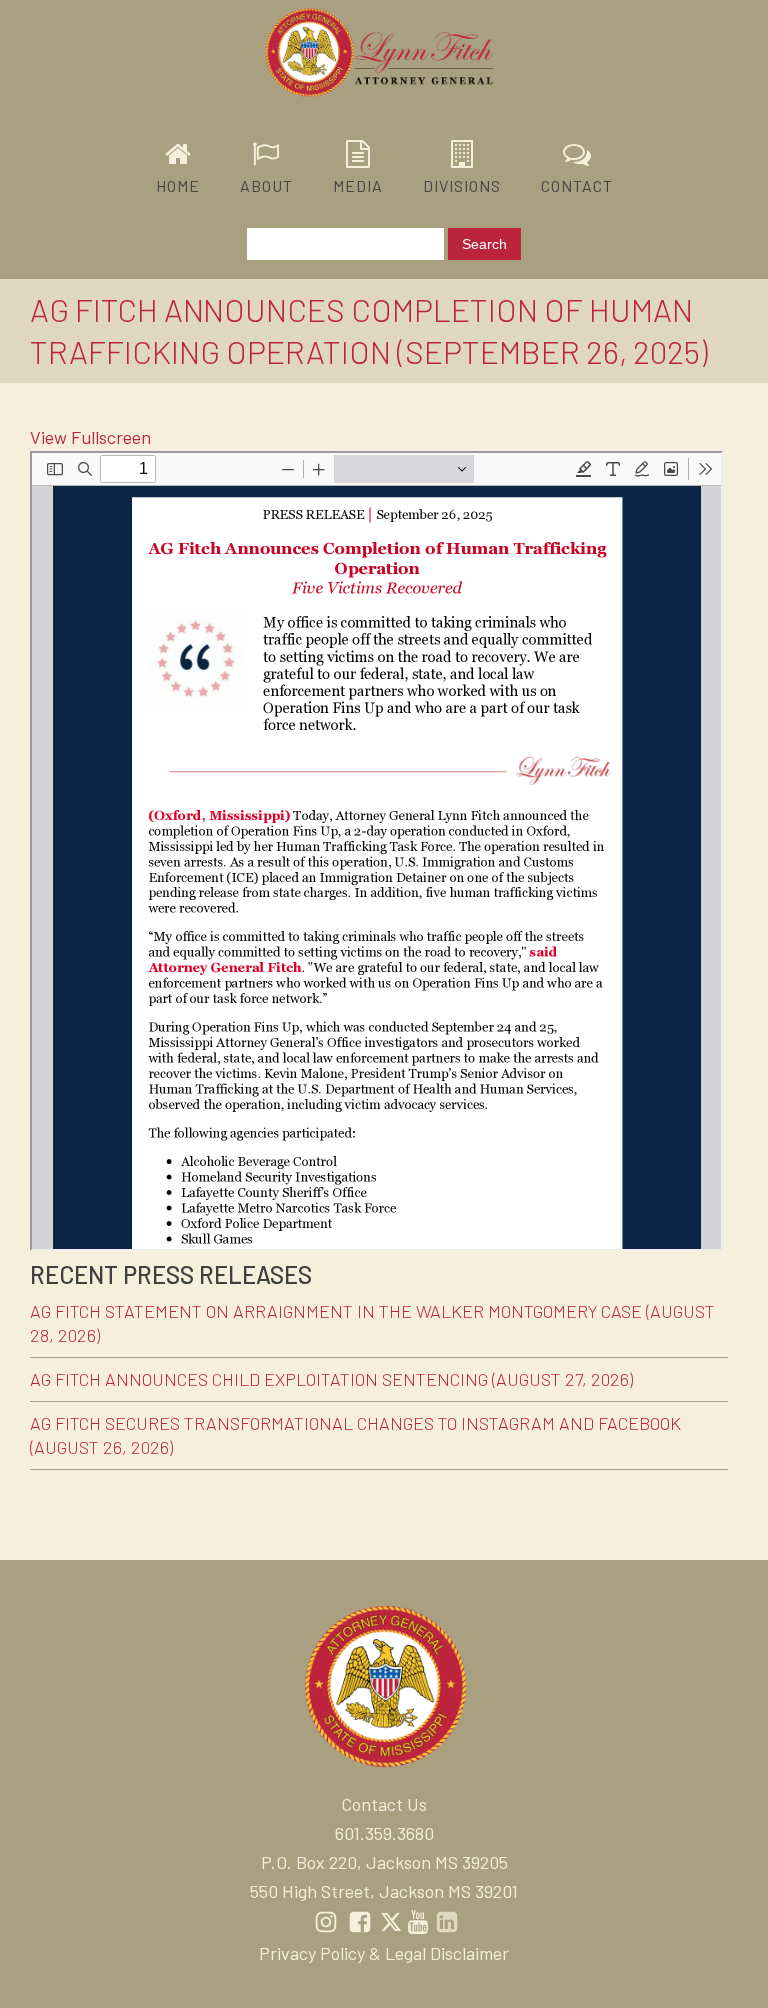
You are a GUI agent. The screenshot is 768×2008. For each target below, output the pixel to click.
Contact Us (384, 1804)
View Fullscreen (90, 437)
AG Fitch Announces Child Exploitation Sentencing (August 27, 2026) (331, 1379)
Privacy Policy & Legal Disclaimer (384, 1953)
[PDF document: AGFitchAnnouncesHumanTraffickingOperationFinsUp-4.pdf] (376, 851)
